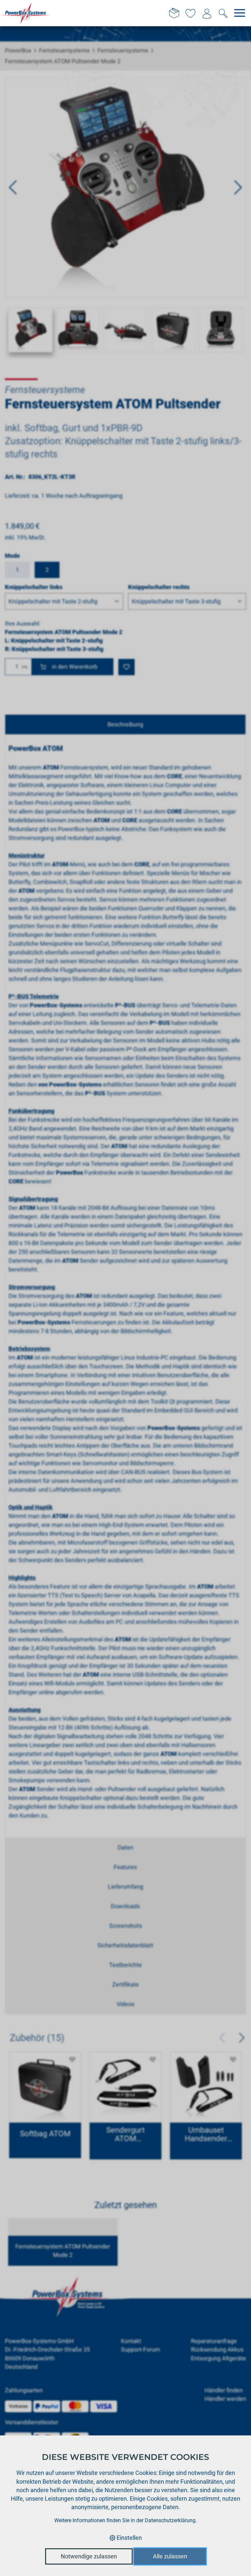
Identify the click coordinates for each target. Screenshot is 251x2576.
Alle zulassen (170, 2556)
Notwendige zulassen (89, 2556)
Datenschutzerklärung (170, 2520)
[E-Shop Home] (25, 13)
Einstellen (129, 2538)
